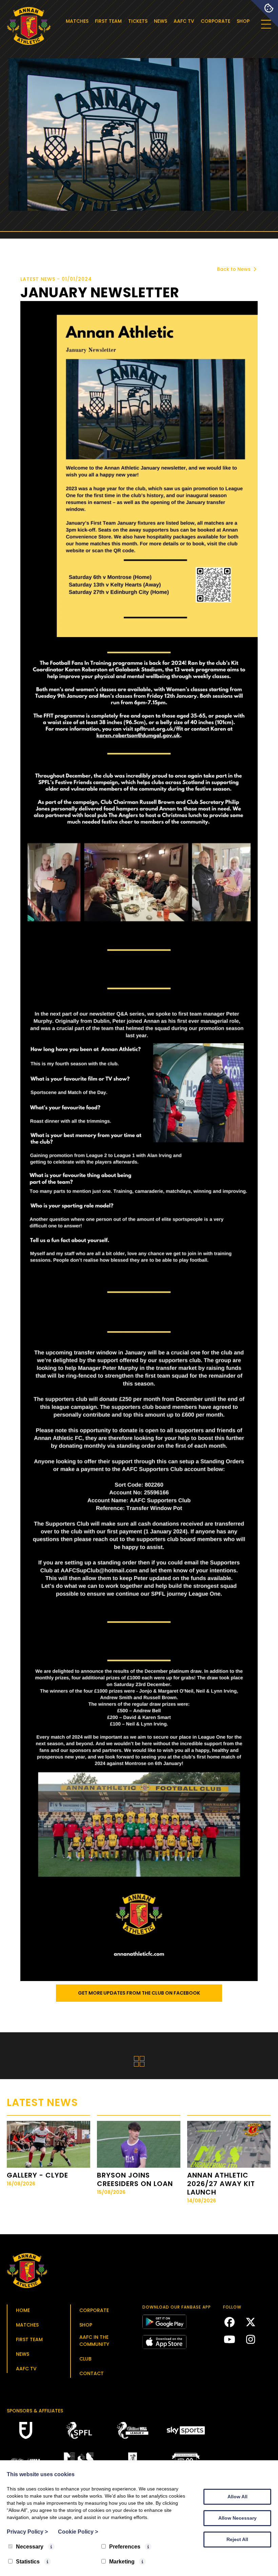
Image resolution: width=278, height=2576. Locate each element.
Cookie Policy (78, 2532)
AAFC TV (184, 21)
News (161, 21)
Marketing (122, 2562)
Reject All (237, 2539)
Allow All (237, 2497)
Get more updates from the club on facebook (139, 1993)
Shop (243, 21)
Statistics (28, 2562)
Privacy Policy (27, 2532)
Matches (77, 21)
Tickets (138, 21)
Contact (92, 2373)
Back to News (234, 269)
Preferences (125, 2547)
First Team (108, 21)
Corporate (215, 21)
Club (85, 2359)
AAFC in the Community (94, 2341)
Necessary (30, 2547)
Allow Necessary (237, 2518)
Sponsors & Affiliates (35, 2411)
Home (23, 2310)
